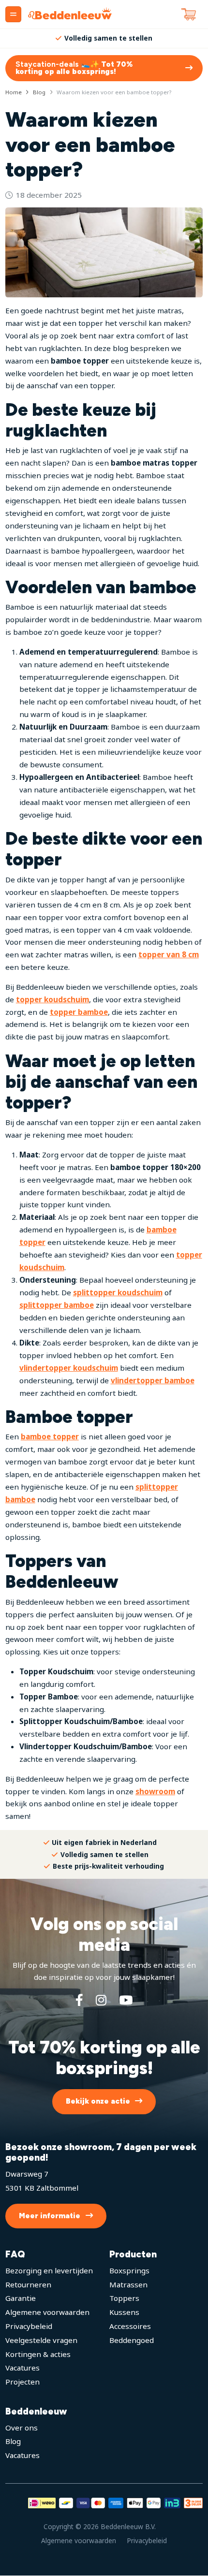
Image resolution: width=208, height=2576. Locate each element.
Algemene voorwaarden (47, 2313)
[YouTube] (126, 2000)
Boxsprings (129, 2270)
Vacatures (22, 2368)
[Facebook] (79, 2000)
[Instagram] (101, 2000)
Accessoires (130, 2327)
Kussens (124, 2313)
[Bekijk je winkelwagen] (189, 15)
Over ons (22, 2428)
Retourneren (28, 2284)
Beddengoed (132, 2340)
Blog (13, 2442)
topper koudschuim (52, 999)
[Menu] (13, 14)
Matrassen (128, 2284)
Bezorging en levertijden (49, 2270)
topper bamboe (79, 1012)
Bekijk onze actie (98, 2102)
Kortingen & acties (38, 2354)
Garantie (21, 2298)
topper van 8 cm (169, 954)
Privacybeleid (29, 2327)
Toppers (124, 2298)
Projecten (22, 2382)
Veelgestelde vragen (41, 2340)
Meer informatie (50, 2216)
